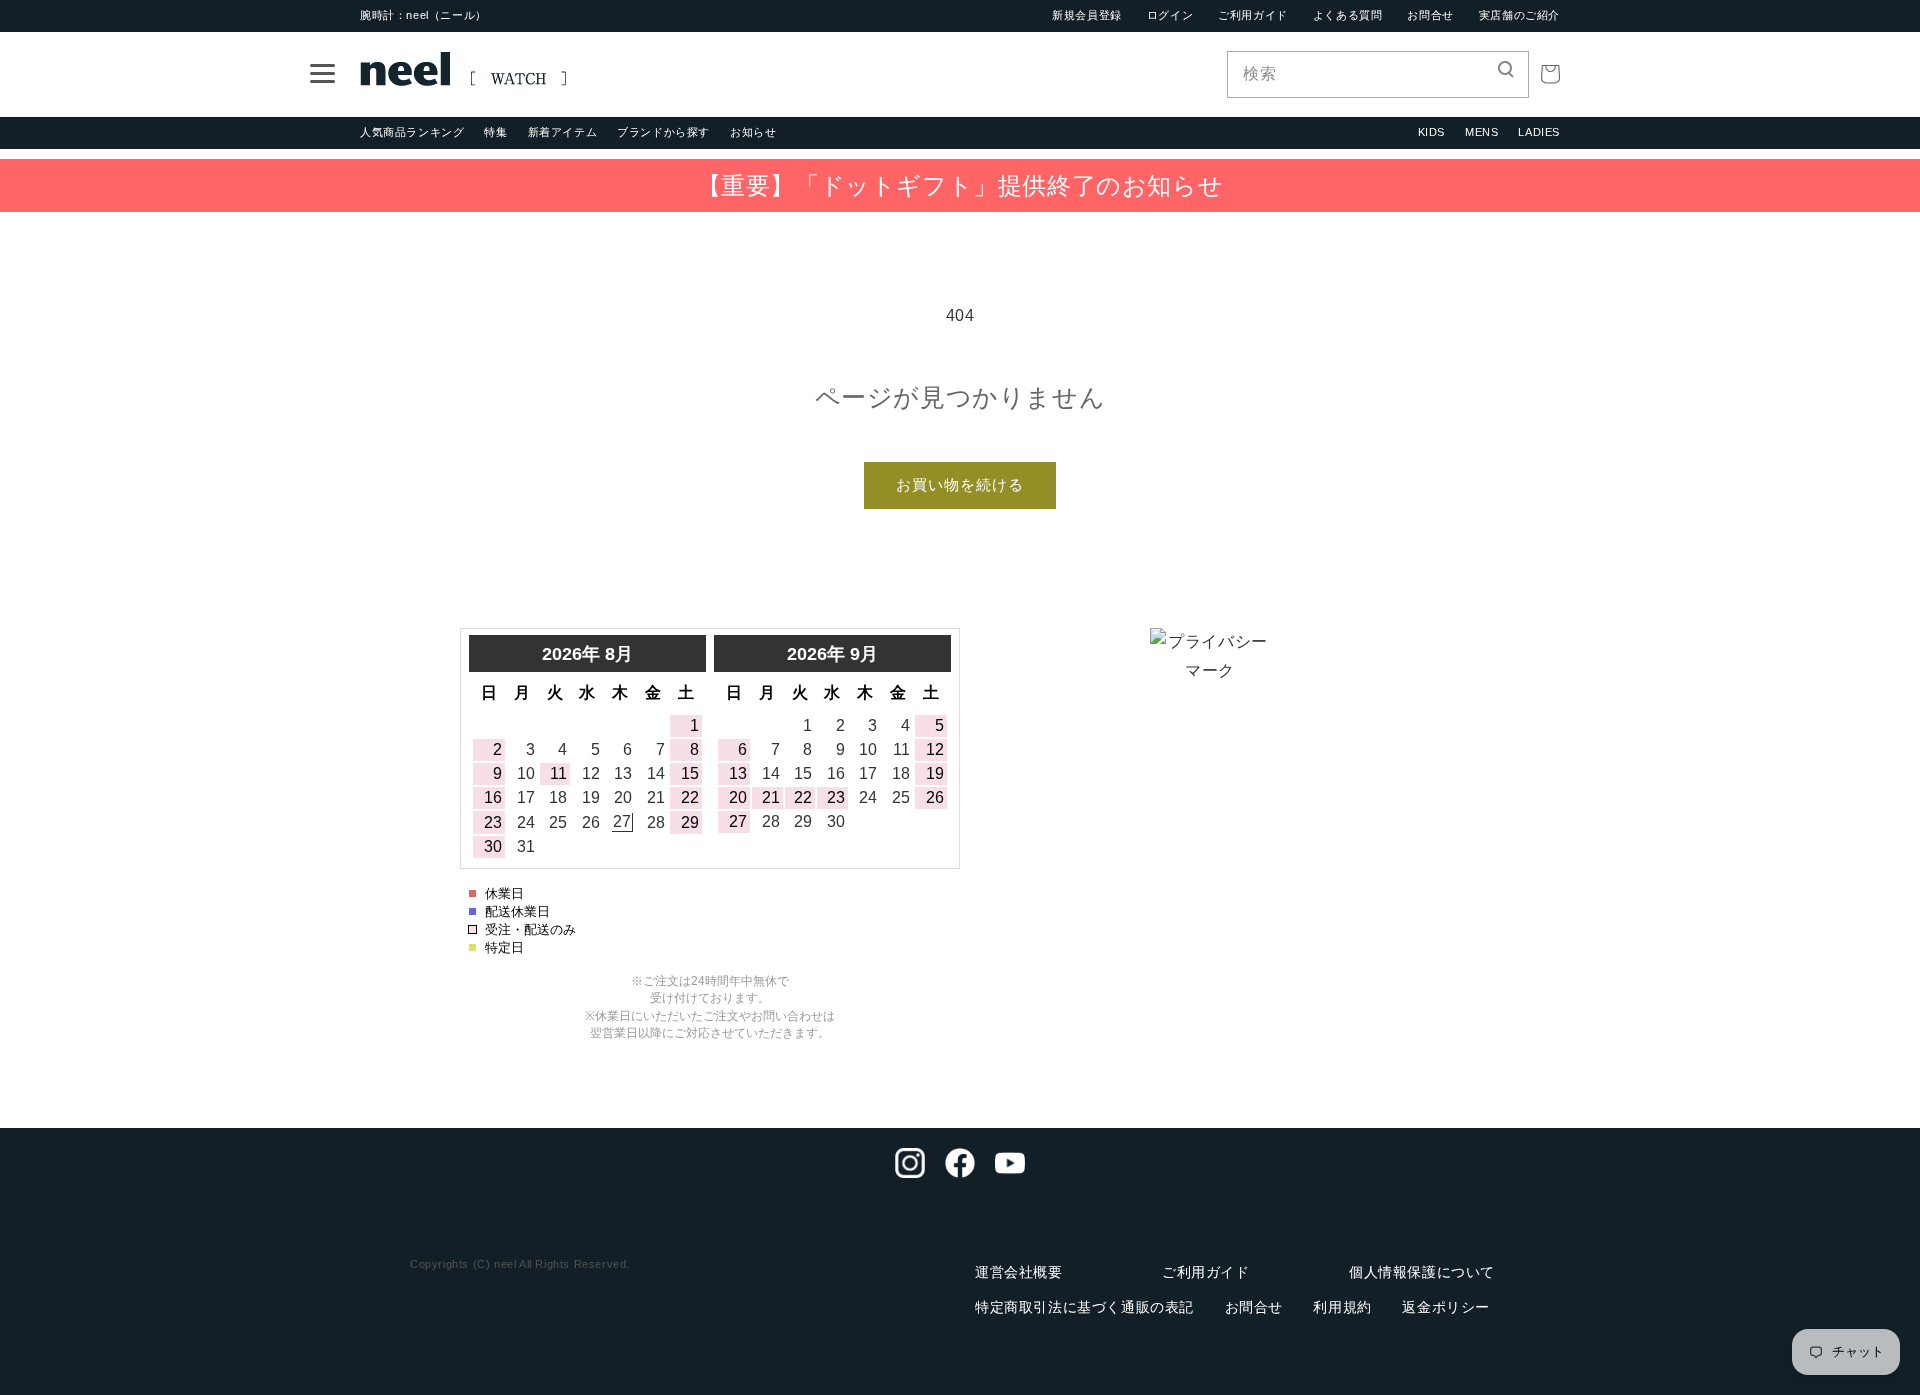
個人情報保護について (1422, 1272)
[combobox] (1378, 74)
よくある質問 (1348, 15)
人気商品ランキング (412, 132)
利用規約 (1342, 1307)
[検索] (1506, 74)
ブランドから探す (663, 132)
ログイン (1170, 15)
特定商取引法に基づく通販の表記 (1084, 1307)
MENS (1481, 132)
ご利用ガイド (1253, 15)
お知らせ (753, 132)
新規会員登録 (1087, 15)
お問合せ (1430, 15)
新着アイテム (563, 132)
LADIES (1539, 132)
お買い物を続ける (960, 484)
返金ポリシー (1446, 1307)
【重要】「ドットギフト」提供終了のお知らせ (960, 185)
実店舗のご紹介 (1519, 15)
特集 (495, 132)
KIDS (1431, 132)
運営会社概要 (1019, 1272)
